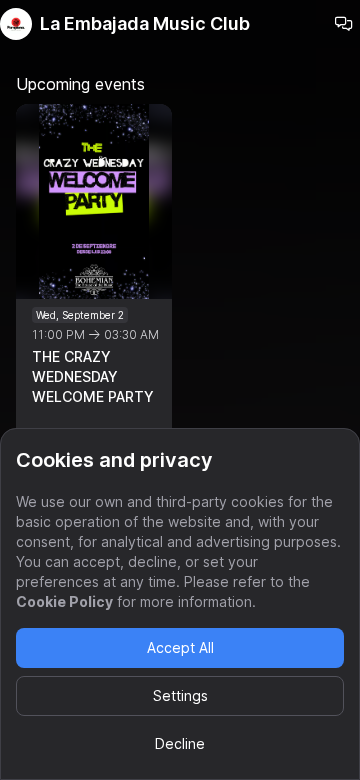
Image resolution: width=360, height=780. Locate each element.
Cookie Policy (64, 601)
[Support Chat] (344, 24)
